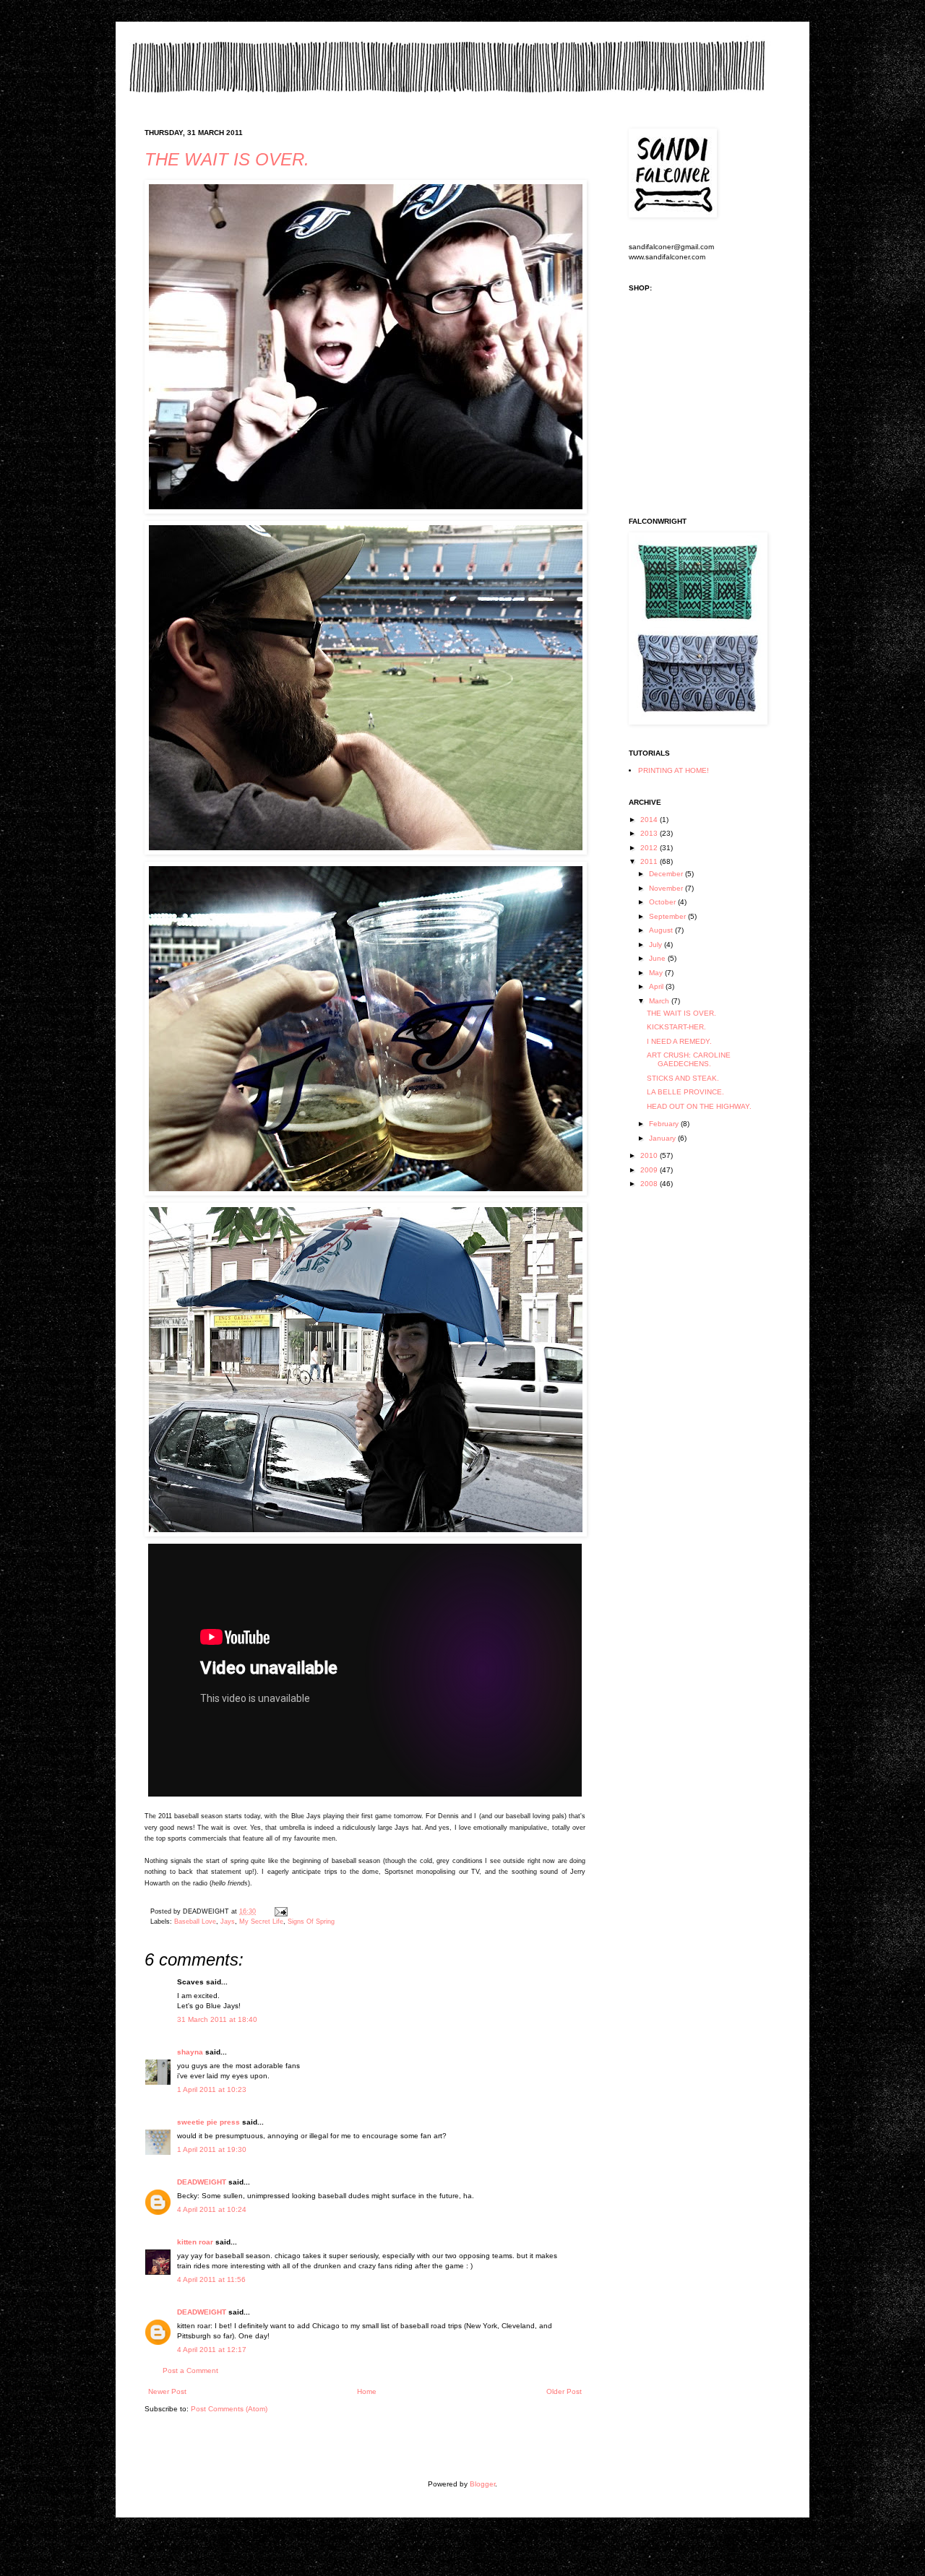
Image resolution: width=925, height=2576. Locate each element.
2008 (650, 1184)
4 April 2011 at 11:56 (211, 2279)
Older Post (564, 2391)
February (665, 1124)
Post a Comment (190, 2370)
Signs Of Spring (311, 1922)
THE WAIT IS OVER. (227, 159)
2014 (650, 820)
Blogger (482, 2484)
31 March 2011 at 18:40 (217, 2019)
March (660, 1001)
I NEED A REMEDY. (679, 1041)
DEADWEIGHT (202, 2182)
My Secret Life (261, 1922)
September (668, 916)
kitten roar (195, 2242)
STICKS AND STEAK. (683, 1078)
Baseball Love (195, 1922)
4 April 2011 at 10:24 (212, 2209)
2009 (650, 1170)
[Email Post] (279, 1911)
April (657, 986)
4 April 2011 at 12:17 (212, 2350)
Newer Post (167, 2391)
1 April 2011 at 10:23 (212, 2089)
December (667, 874)
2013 (650, 833)
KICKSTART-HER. (676, 1027)
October (663, 902)
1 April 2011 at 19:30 (212, 2149)
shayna (190, 2052)
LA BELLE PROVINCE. (685, 1092)
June (658, 958)
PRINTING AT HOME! (674, 770)
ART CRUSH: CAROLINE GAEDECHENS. (689, 1059)
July (657, 945)
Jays (228, 1922)
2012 (650, 848)
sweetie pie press (208, 2122)
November (667, 888)
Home (367, 2391)
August (662, 930)
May (657, 973)
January (663, 1138)
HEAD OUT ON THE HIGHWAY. (699, 1106)
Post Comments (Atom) (229, 2409)
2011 (650, 861)
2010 (650, 1155)
